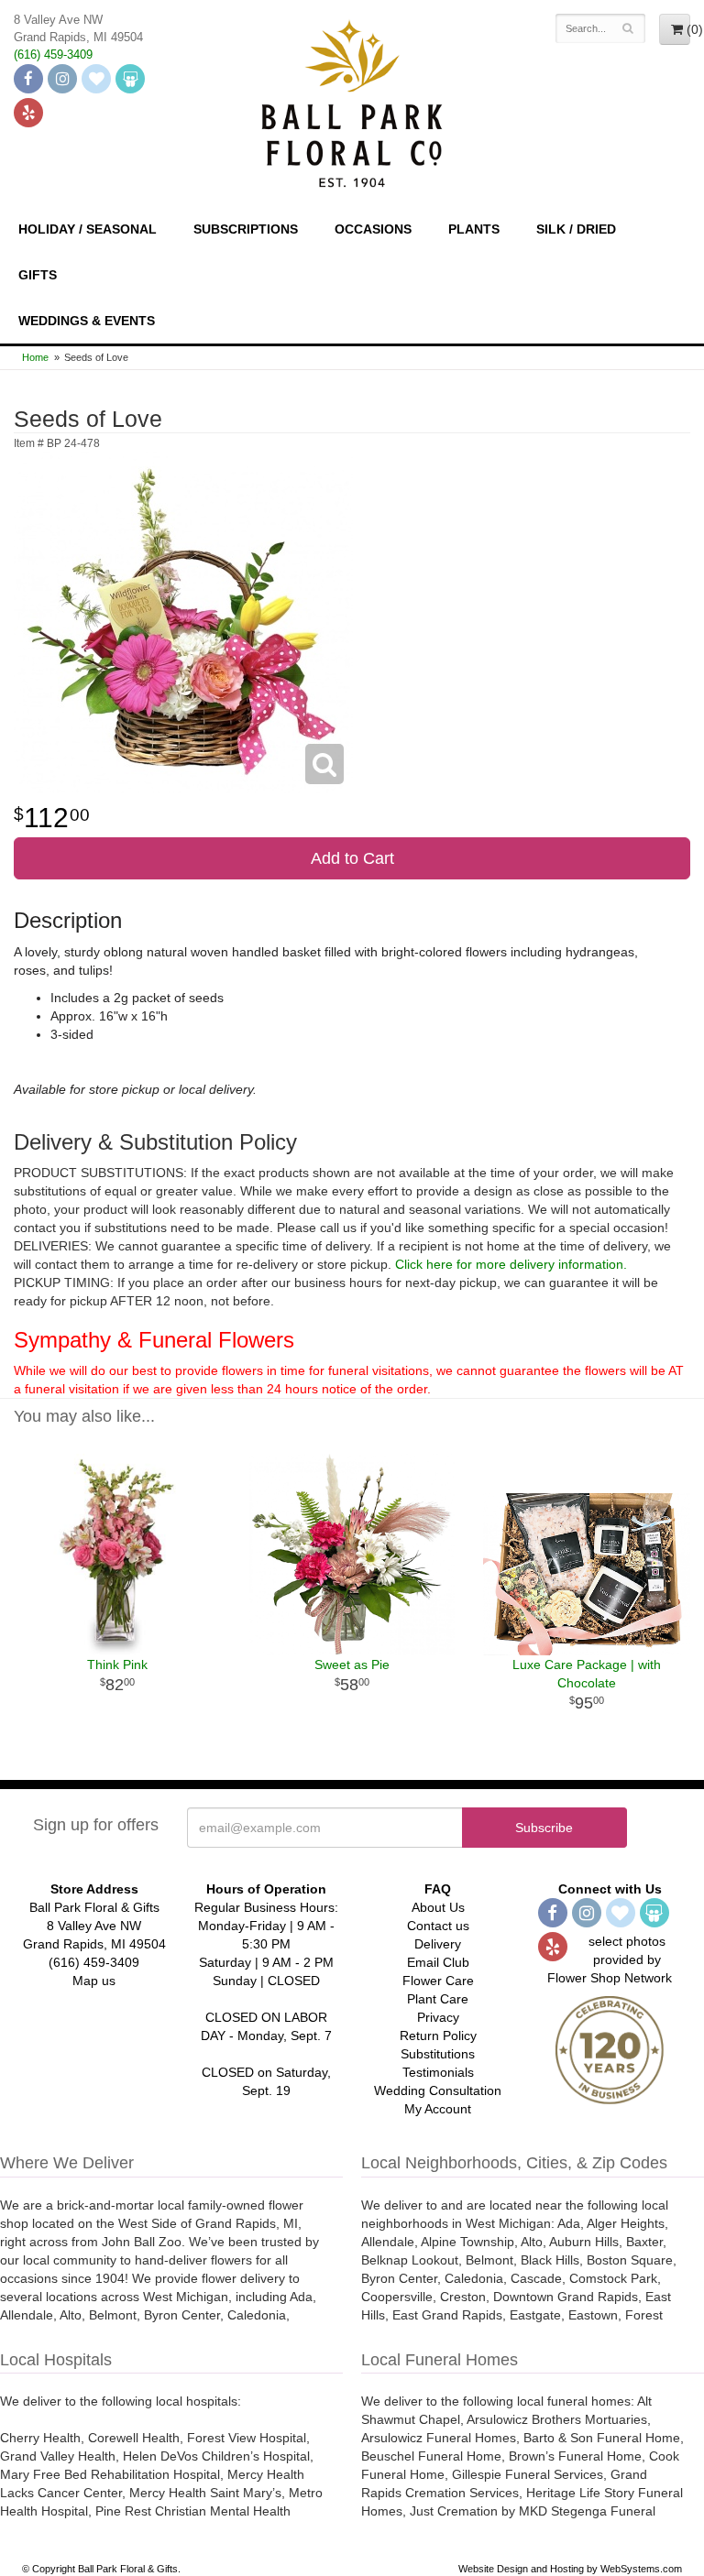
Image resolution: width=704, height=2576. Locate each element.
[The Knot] (96, 79)
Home (35, 357)
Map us (94, 1981)
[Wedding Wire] (130, 79)
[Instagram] (62, 79)
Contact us (438, 1926)
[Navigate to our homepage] (352, 102)
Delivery (438, 1944)
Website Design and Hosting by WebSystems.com (570, 2569)
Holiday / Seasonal (88, 229)
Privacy (438, 2017)
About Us (438, 1907)
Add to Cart (352, 858)
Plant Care (438, 1999)
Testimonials (438, 2072)
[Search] (628, 28)
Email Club (438, 1962)
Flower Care (438, 1981)
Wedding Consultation (438, 2090)
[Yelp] (28, 113)
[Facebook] (28, 79)
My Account (438, 2109)
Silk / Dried (576, 229)
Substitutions (438, 2054)
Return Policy (438, 2036)
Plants (474, 229)
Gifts (38, 275)
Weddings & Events (87, 321)
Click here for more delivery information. (511, 1264)
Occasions (373, 229)
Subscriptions (246, 229)
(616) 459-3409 (53, 55)
